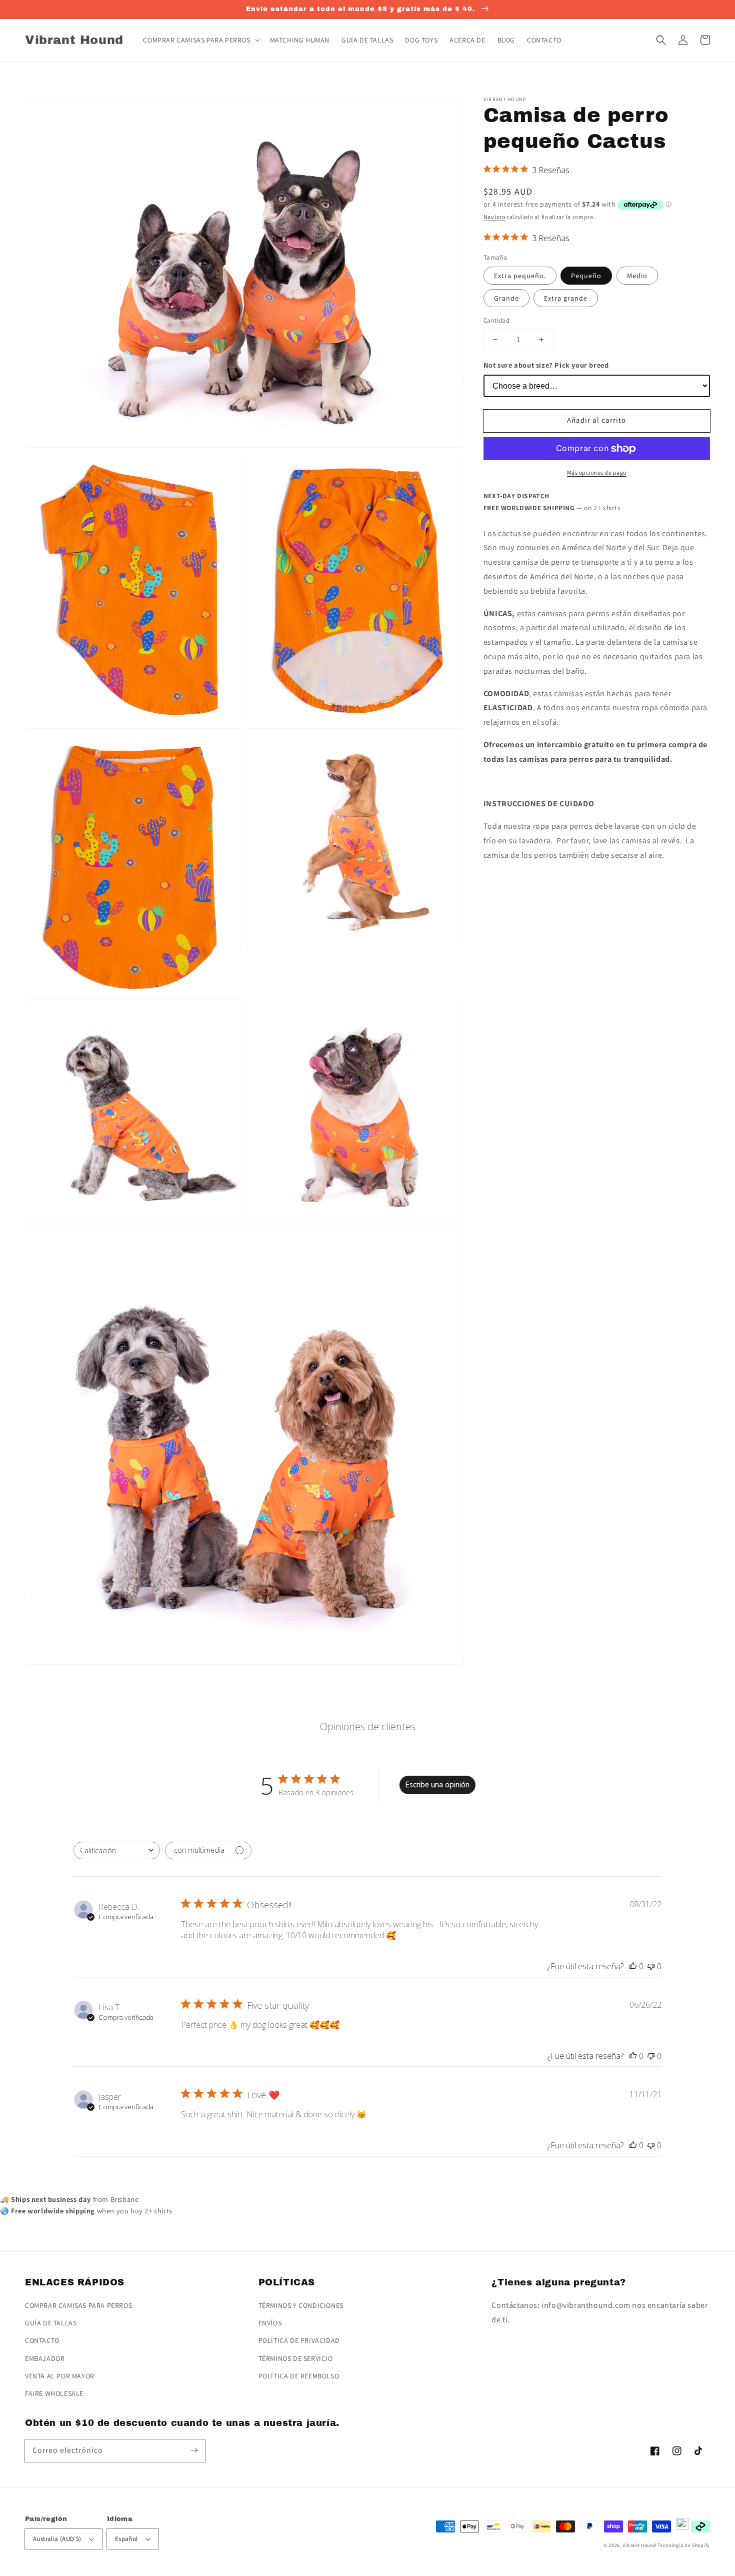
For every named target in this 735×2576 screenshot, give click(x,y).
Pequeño (586, 276)
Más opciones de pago (597, 472)
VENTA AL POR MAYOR (60, 2376)
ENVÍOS (270, 2323)
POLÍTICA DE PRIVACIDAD (299, 2340)
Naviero (494, 217)
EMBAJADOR (45, 2358)
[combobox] (117, 1850)
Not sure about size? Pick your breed (546, 365)
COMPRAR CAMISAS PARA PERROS (78, 2305)
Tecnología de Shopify (684, 2545)
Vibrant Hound (639, 2545)
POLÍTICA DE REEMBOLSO (299, 2376)
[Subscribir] (194, 2450)
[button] (661, 40)
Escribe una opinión (437, 1784)
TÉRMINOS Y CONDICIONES (301, 2305)
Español (126, 2539)
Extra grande (566, 298)
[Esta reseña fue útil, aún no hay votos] (633, 1966)
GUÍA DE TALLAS (51, 2323)
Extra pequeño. (520, 276)
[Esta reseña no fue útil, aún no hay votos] (651, 1966)
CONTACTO (42, 2340)
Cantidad (496, 320)
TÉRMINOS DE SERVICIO (296, 2358)
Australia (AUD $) (57, 2539)
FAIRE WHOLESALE (54, 2393)
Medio (637, 276)
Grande (506, 298)
